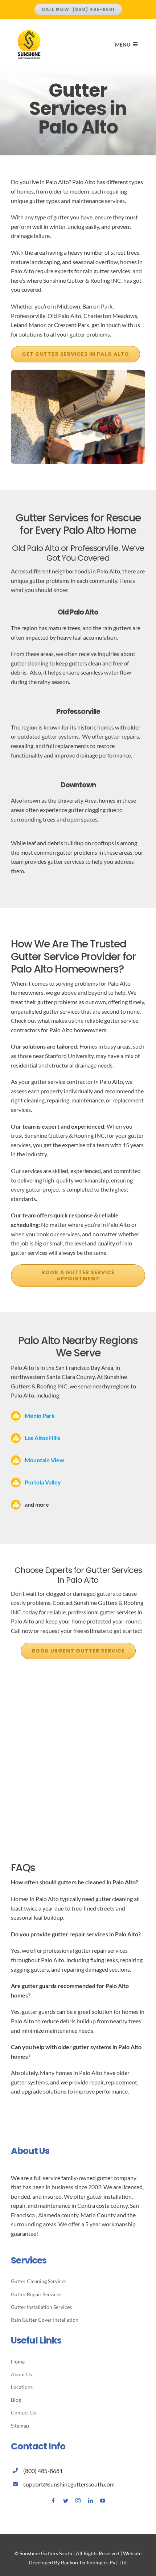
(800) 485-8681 (43, 2471)
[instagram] (78, 2501)
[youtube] (103, 2501)
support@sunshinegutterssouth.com (69, 2484)
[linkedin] (90, 2501)
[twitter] (66, 2501)
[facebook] (53, 2501)
